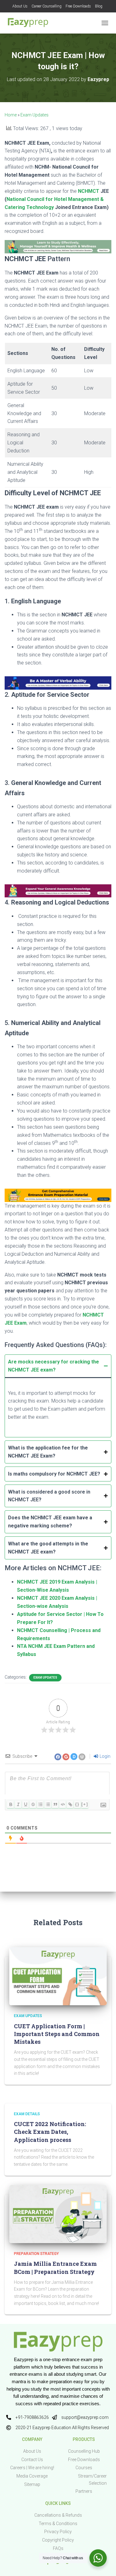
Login (105, 1756)
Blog (99, 6)
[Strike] (33, 1804)
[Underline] (25, 1804)
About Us (20, 6)
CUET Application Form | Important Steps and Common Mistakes (57, 2034)
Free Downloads (78, 6)
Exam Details (27, 2114)
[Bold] (11, 1804)
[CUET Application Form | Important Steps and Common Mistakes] (58, 1976)
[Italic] (18, 1804)
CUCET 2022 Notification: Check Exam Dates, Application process (50, 2132)
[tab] (58, 1396)
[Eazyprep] (30, 23)
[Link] (70, 1804)
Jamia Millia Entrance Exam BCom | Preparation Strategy (55, 2268)
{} (77, 1804)
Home (11, 115)
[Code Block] (62, 1804)
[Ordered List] (40, 1804)
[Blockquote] (55, 1804)
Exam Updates (34, 115)
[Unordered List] (48, 1804)
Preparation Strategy (36, 2254)
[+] (85, 1804)
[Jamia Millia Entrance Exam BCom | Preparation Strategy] (58, 2214)
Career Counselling (47, 6)
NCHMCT (89, 191)
